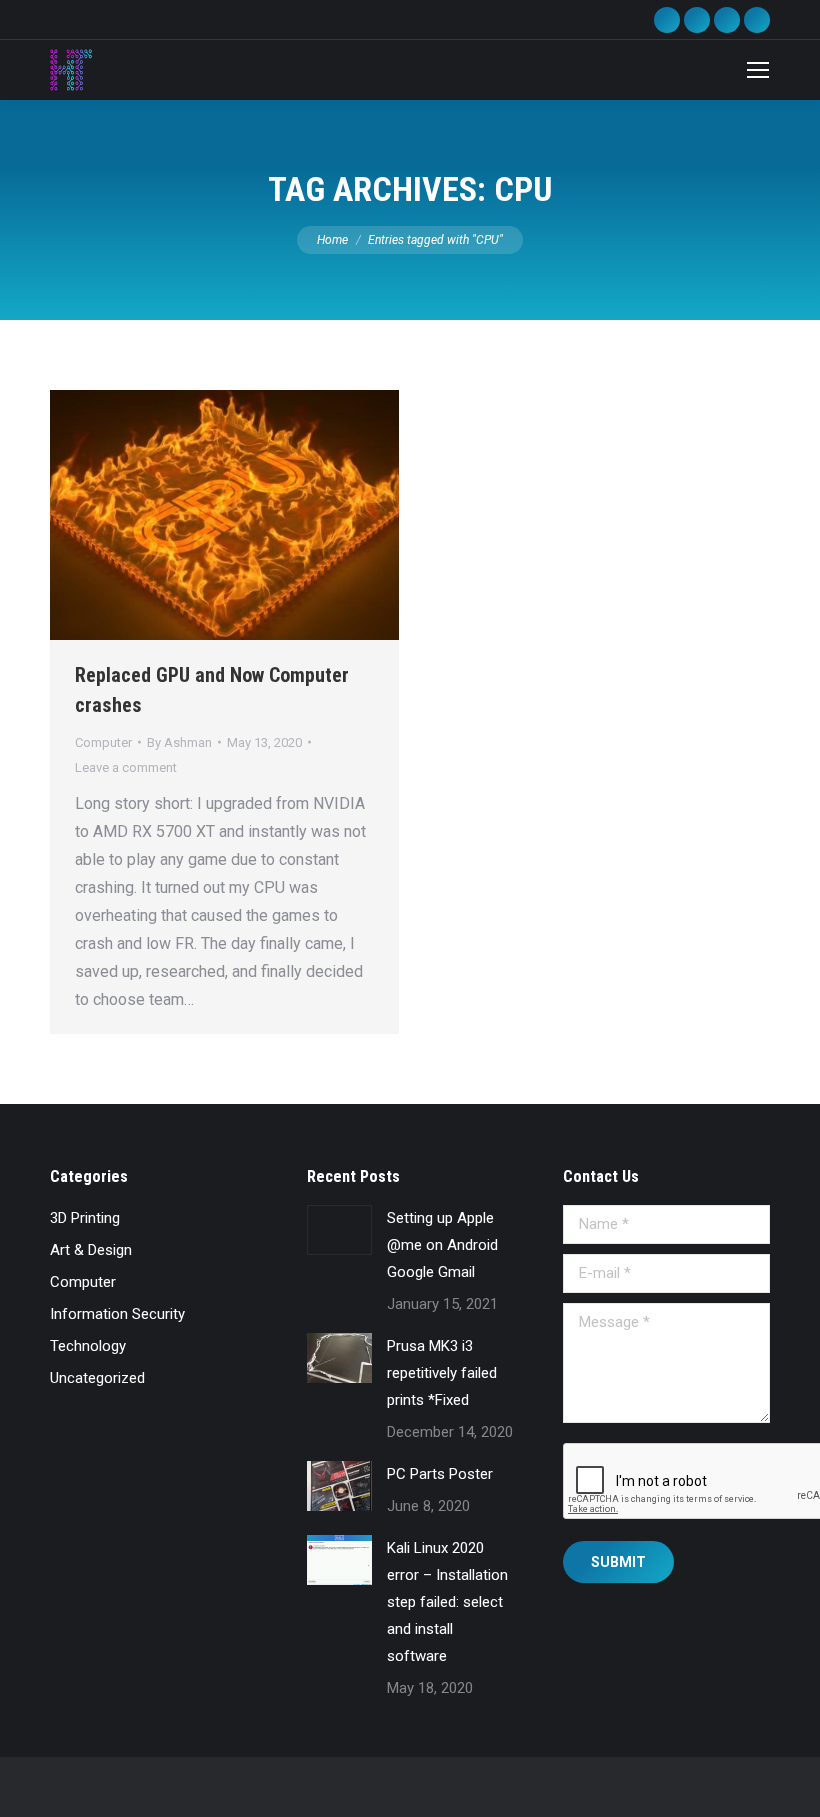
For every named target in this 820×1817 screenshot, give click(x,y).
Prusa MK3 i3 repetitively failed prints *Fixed (442, 1373)
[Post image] (339, 1230)
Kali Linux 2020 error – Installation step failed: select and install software (447, 1602)
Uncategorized (97, 1378)
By (179, 742)
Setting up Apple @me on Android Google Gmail (442, 1245)
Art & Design (91, 1250)
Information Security (117, 1314)
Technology (88, 1346)
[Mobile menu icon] (758, 70)
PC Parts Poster (440, 1474)
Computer (103, 742)
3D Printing (85, 1218)
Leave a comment (126, 767)
